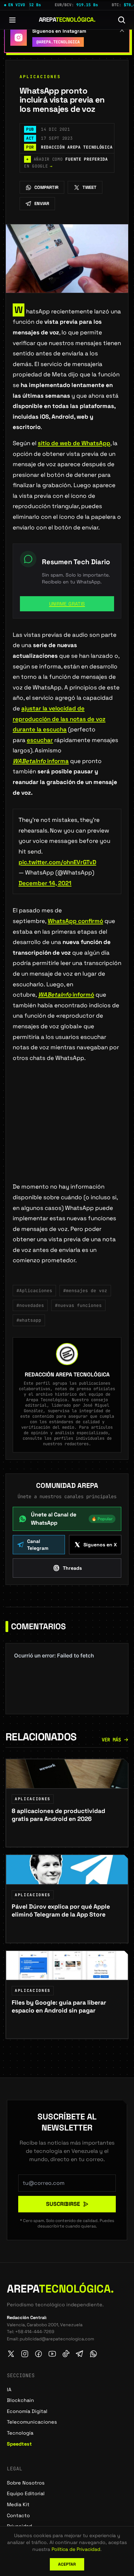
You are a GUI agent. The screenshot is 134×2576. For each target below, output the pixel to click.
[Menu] (12, 20)
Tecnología (20, 2433)
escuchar (40, 740)
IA (9, 2390)
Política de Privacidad (76, 2549)
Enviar (42, 203)
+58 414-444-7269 (35, 2332)
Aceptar (67, 2564)
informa (41, 761)
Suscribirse (63, 2204)
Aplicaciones (40, 77)
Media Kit (18, 2504)
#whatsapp (29, 1320)
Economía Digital (27, 2411)
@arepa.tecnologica (58, 42)
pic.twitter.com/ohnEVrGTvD (57, 862)
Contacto (18, 2515)
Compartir (46, 187)
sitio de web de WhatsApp (74, 443)
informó (66, 995)
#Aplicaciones (34, 1291)
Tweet (90, 187)
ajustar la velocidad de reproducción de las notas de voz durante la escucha (59, 719)
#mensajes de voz (85, 1291)
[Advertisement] (67, 1133)
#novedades (30, 1305)
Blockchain (20, 2400)
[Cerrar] (122, 30)
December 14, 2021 (45, 883)
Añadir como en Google (66, 163)
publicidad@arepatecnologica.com (57, 2339)
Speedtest (19, 2444)
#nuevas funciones (78, 1305)
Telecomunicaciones (32, 2422)
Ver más (111, 1740)
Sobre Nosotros (26, 2483)
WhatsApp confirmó (75, 921)
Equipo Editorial (26, 2493)
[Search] (122, 20)
